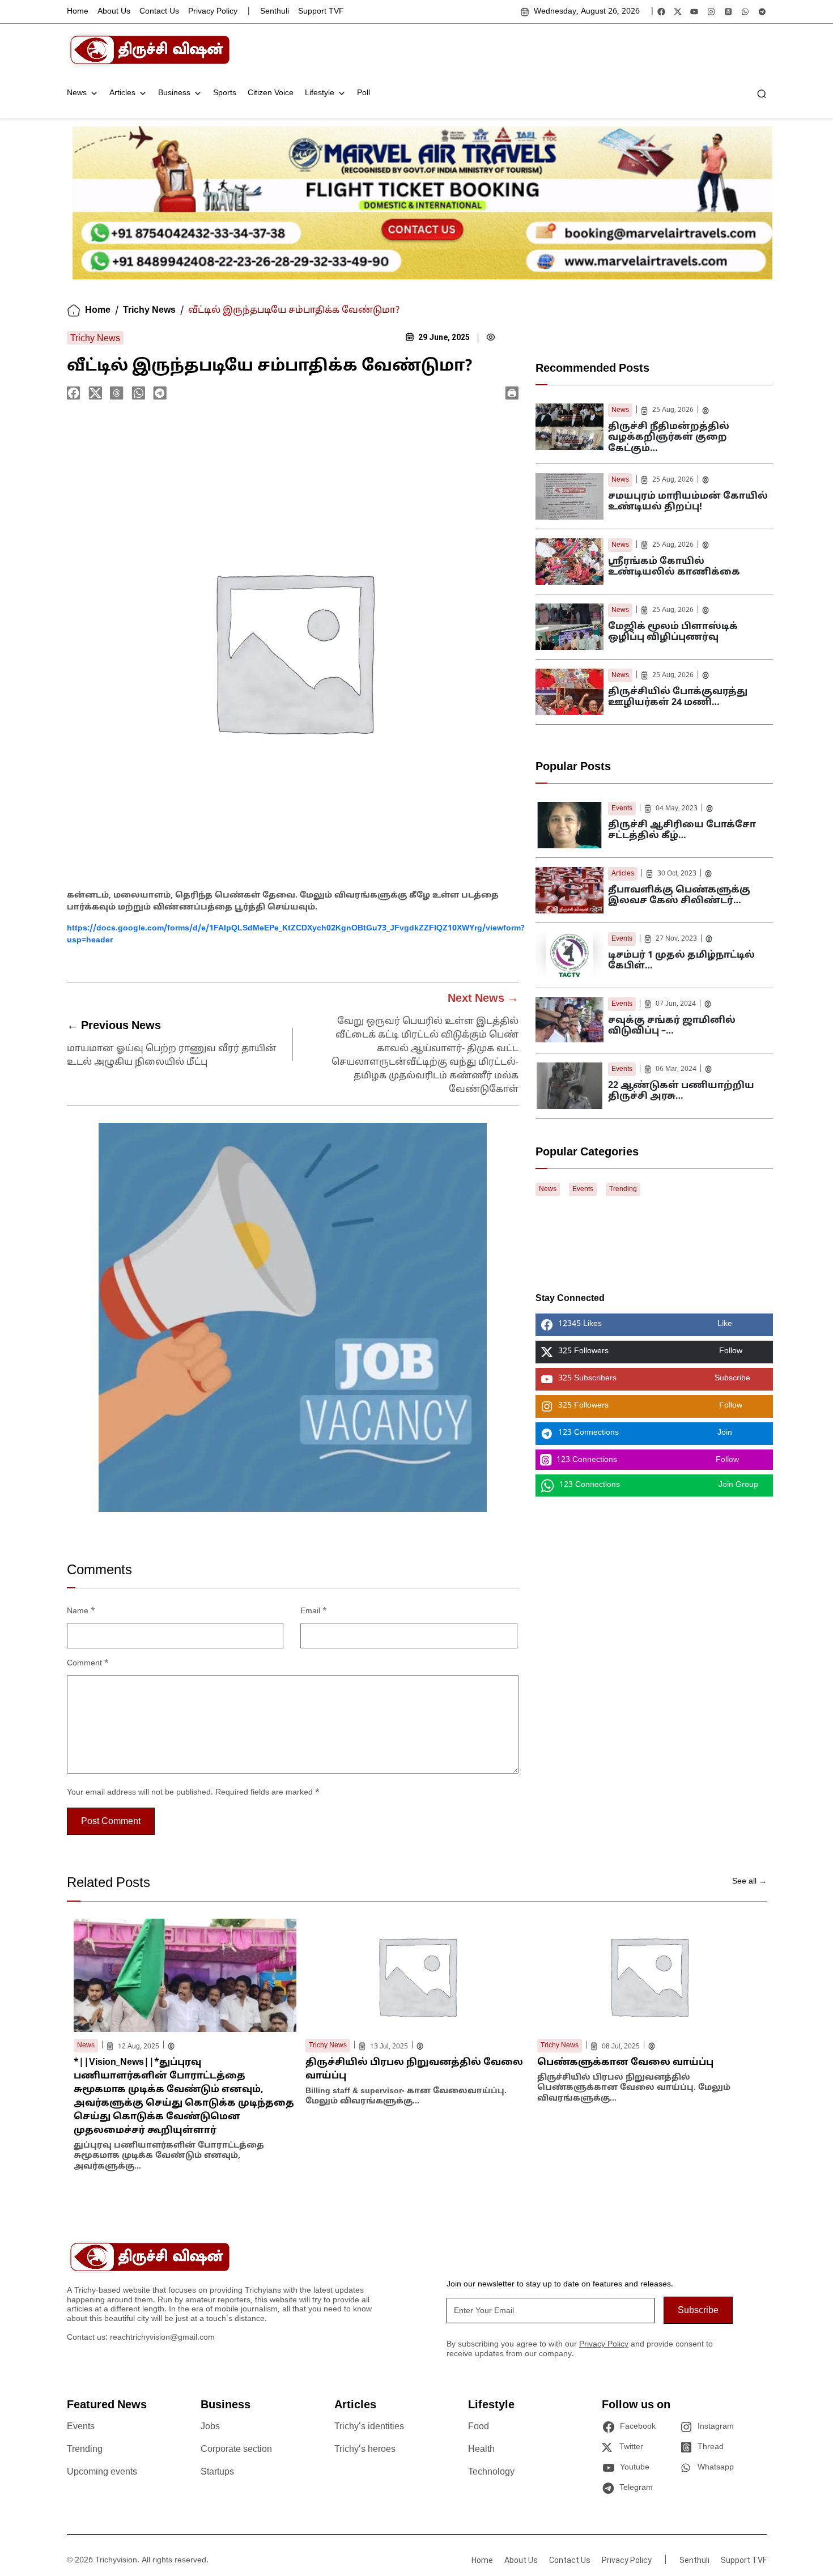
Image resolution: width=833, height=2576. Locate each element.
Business (174, 93)
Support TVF (321, 12)
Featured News (107, 2405)
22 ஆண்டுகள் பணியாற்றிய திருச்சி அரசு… (681, 1091)
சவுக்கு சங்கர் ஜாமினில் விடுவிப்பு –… (672, 1026)
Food (479, 2427)
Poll (364, 93)
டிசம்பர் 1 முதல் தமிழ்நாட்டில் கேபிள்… (681, 961)
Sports (225, 93)
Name (81, 1611)
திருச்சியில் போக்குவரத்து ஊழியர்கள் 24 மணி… (678, 697)
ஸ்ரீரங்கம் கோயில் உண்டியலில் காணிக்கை (674, 567)
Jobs (210, 2427)
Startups (217, 2472)
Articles (122, 93)
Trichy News (149, 311)
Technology (491, 2472)
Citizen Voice (271, 93)
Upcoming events (102, 2472)
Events (622, 809)
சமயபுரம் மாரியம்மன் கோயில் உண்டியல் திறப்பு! (688, 502)
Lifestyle (320, 93)
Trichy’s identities (369, 2427)
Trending (623, 1189)
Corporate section (236, 2450)
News (77, 93)
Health (481, 2450)
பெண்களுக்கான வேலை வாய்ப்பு (625, 2063)
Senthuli (275, 12)
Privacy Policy (213, 12)
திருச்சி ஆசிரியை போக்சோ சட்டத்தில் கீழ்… (682, 830)
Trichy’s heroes (365, 2450)
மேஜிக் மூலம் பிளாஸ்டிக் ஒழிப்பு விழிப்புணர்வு (673, 632)
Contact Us (159, 12)
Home (78, 12)
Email (314, 1611)
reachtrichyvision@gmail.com (162, 2338)
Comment (88, 1663)
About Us (114, 12)
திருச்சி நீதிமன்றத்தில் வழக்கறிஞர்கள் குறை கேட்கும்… (669, 437)
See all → (749, 1882)
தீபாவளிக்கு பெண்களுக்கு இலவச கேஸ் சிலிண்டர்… (679, 896)
